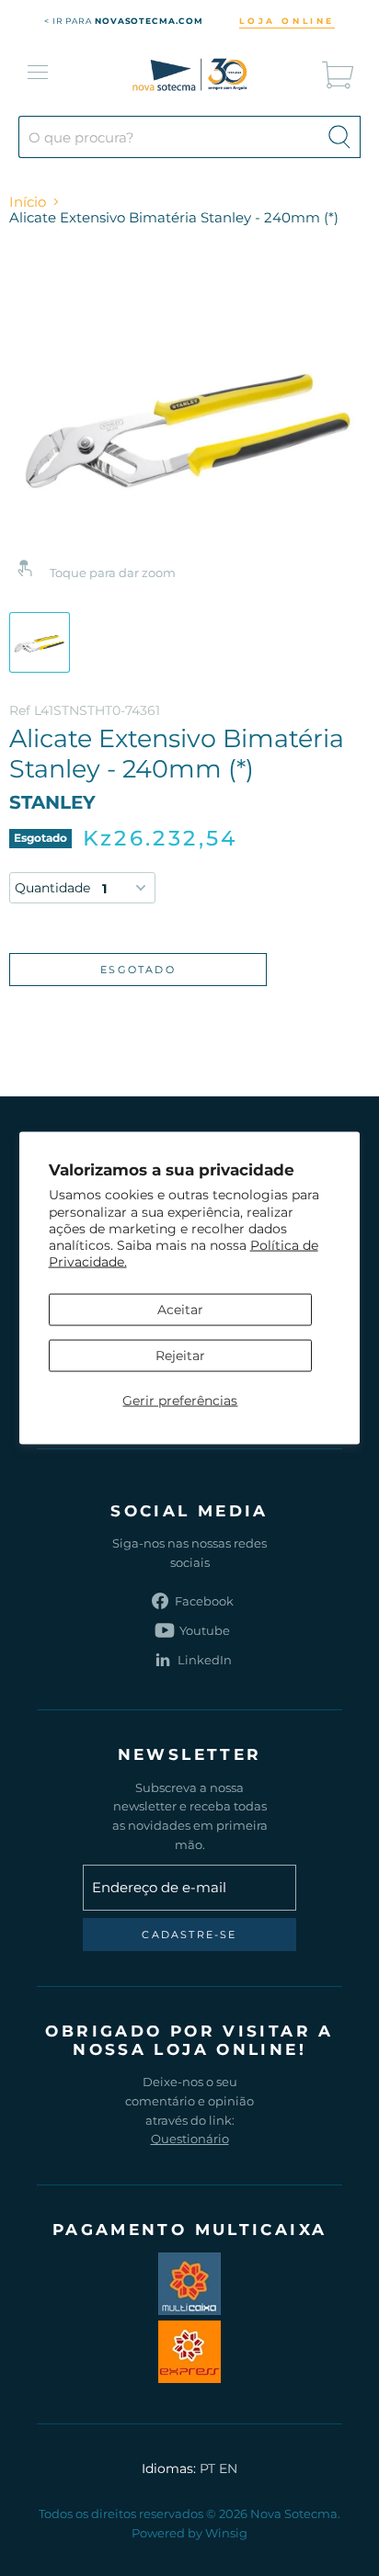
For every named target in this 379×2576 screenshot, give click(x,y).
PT (207, 2468)
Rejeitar (180, 1355)
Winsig (226, 2533)
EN (228, 2468)
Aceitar (180, 1309)
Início (28, 202)
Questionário (190, 2139)
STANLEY (52, 802)
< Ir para (124, 21)
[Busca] (339, 137)
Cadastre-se (189, 1935)
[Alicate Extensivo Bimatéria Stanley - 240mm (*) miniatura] (40, 642)
